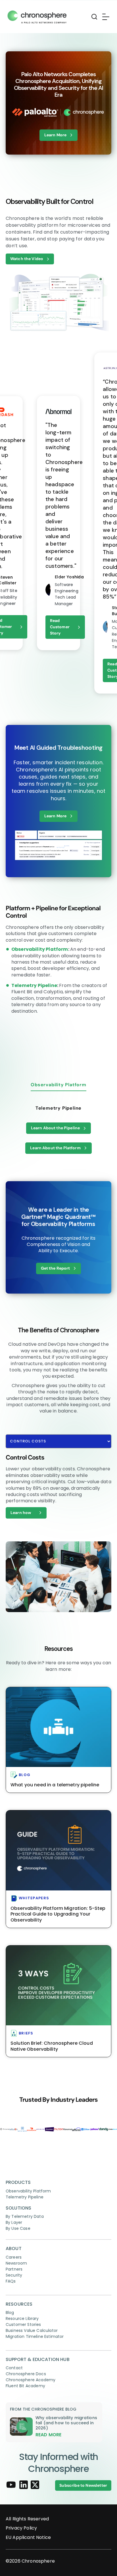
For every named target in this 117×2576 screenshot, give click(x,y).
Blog (10, 2312)
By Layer (14, 2222)
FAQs (11, 2281)
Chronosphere (38, 2561)
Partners (14, 2269)
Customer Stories (23, 2324)
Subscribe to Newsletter (83, 2485)
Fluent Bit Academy (25, 2386)
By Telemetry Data (25, 2216)
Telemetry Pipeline (34, 985)
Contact (14, 2368)
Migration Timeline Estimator (35, 2336)
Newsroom (16, 2263)
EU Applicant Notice (28, 2538)
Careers (14, 2257)
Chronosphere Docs (26, 2374)
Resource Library (22, 2318)
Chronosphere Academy (31, 2380)
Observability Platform (40, 949)
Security (14, 2275)
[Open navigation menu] (105, 17)
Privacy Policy (21, 2528)
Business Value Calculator (32, 2330)
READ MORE (48, 2435)
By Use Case (18, 2228)
